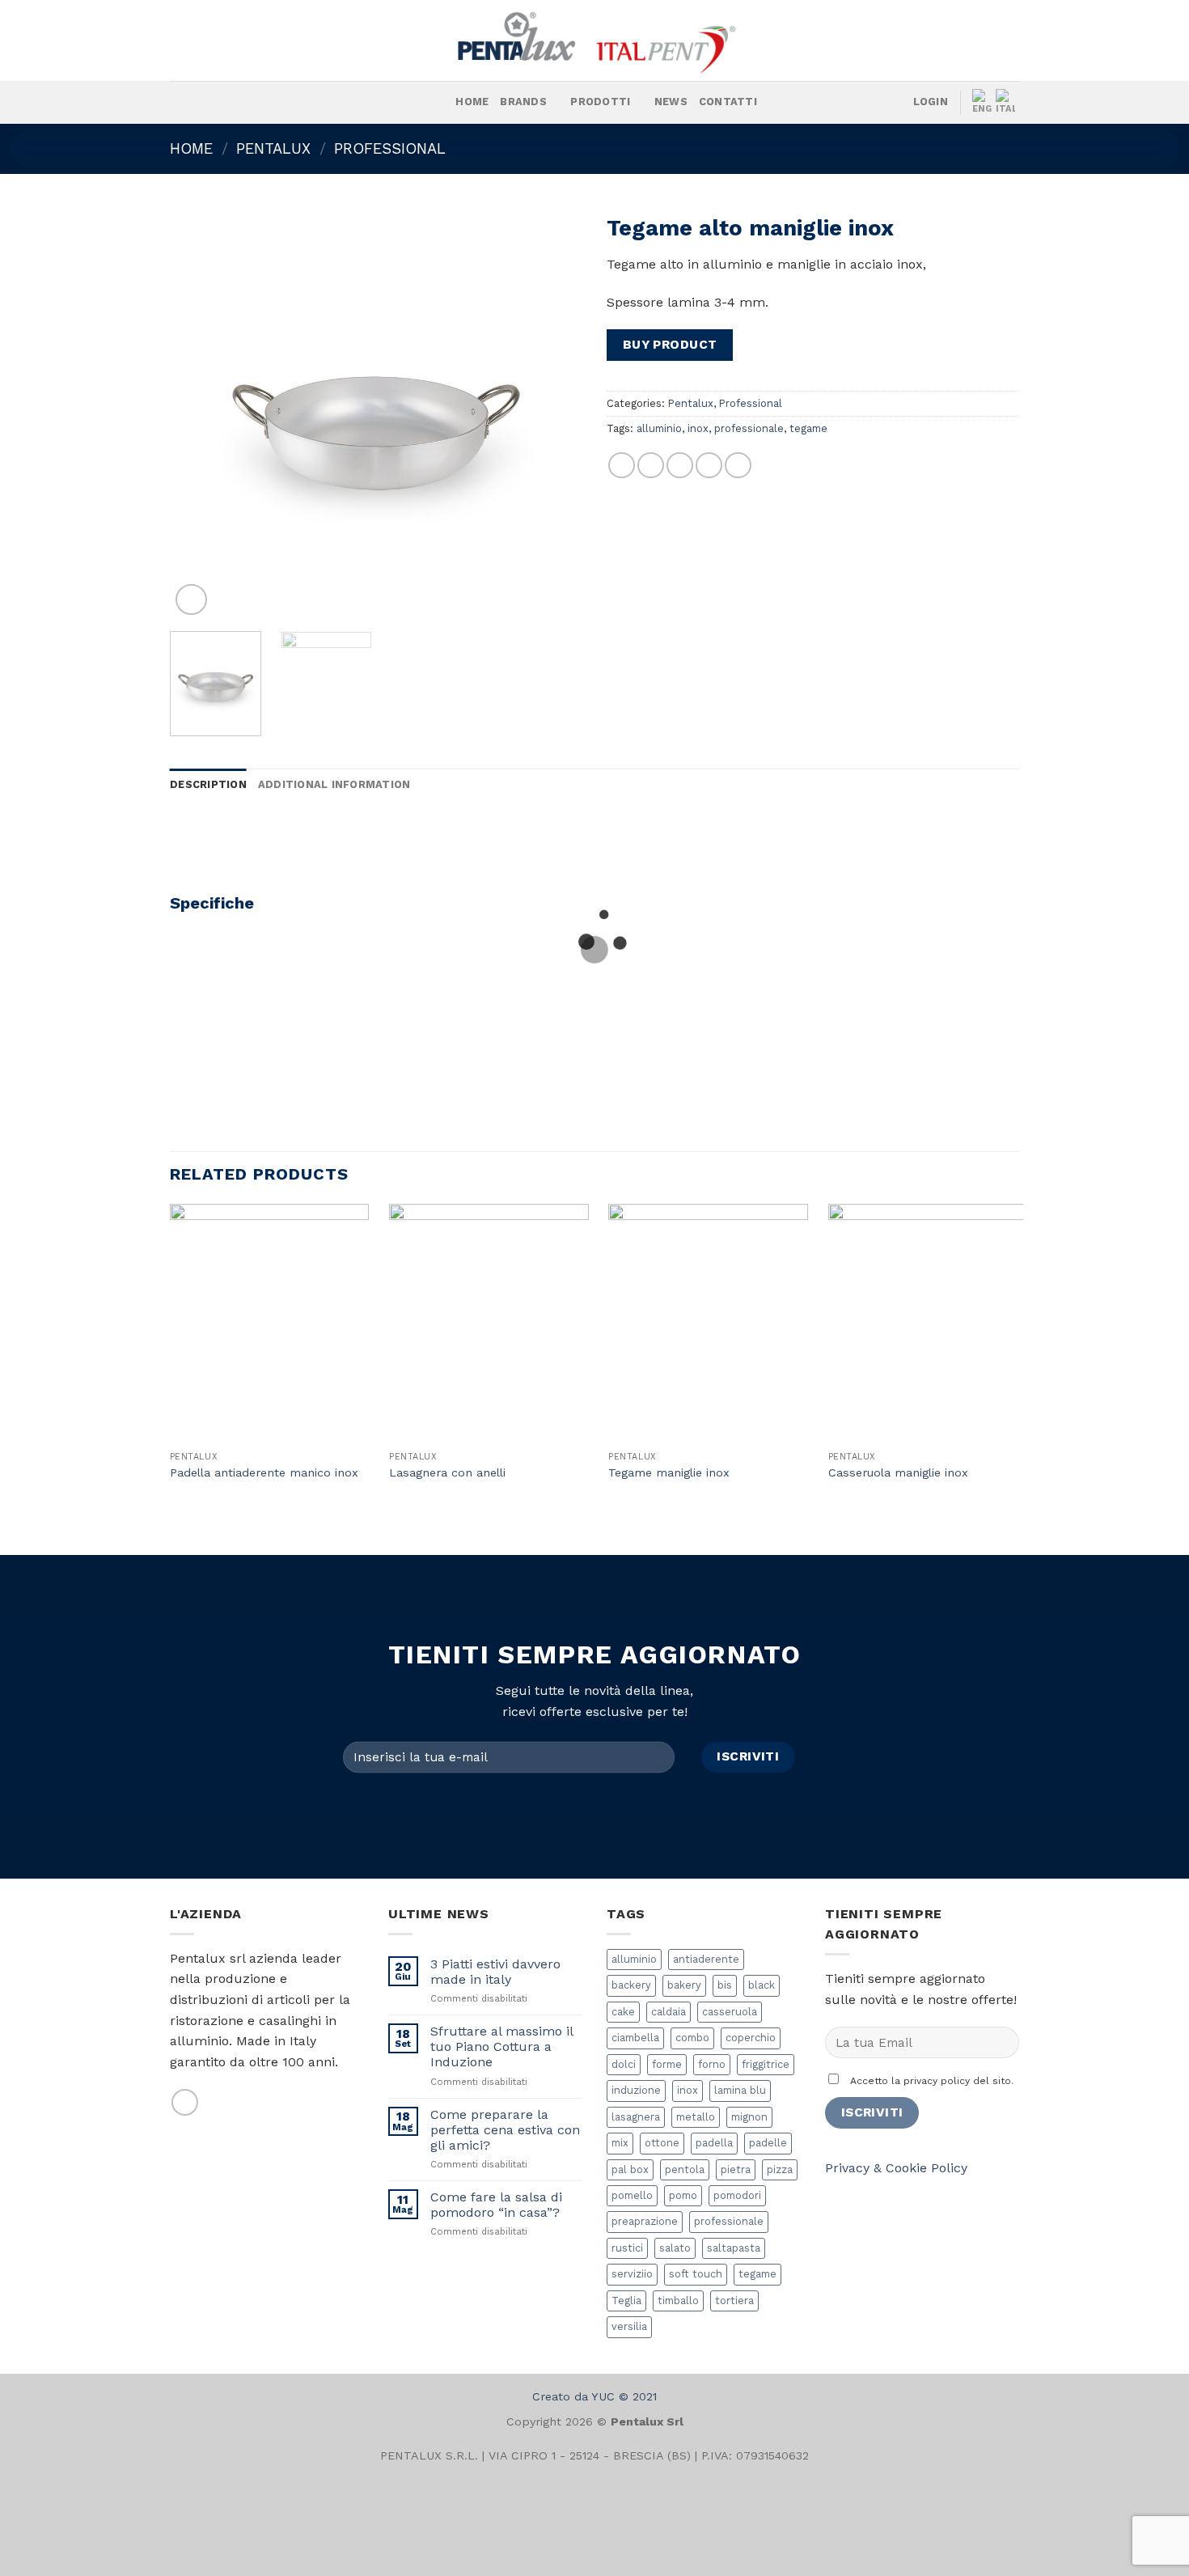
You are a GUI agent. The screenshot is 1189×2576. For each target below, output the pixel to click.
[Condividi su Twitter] (651, 466)
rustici (627, 2248)
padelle (768, 2143)
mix (620, 2143)
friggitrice (766, 2064)
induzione (636, 2090)
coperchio (751, 2038)
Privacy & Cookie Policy (896, 2168)
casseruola (730, 2012)
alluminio (659, 428)
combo (692, 2038)
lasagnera (636, 2117)
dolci (624, 2064)
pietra (736, 2169)
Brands (523, 102)
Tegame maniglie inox (669, 1472)
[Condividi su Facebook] (622, 466)
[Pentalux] (594, 40)
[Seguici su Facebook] (234, 103)
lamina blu (740, 2090)
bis (725, 1985)
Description (208, 784)
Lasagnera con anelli (447, 1472)
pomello (632, 2195)
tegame (808, 428)
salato (675, 2248)
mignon (749, 2117)
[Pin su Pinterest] (709, 466)
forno (712, 2064)
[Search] (438, 102)
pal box (630, 2169)
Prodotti (600, 102)
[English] (984, 102)
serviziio (632, 2274)
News (671, 102)
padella (714, 2143)
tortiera (734, 2301)
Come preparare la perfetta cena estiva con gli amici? (505, 2130)
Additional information (334, 784)
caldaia (669, 2012)
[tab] (208, 785)
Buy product (670, 345)
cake (623, 2012)
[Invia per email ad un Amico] (680, 466)
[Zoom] (191, 600)
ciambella (635, 2038)
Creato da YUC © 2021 (594, 2396)
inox (698, 428)
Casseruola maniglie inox (898, 1472)
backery (631, 1985)
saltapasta (734, 2248)
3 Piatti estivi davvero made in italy (495, 1972)
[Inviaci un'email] (185, 2102)
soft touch (696, 2274)
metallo (696, 2117)
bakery (684, 1985)
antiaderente (706, 1959)
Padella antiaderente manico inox (264, 1472)
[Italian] (1007, 102)
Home (472, 102)
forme (667, 2064)
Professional (390, 148)
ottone (662, 2143)
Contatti (728, 102)
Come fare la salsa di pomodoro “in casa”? (496, 2205)
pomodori (737, 2195)
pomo (683, 2195)
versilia (629, 2326)
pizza (780, 2169)
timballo (678, 2301)
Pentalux (273, 148)
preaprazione (645, 2221)
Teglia (626, 2301)
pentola (685, 2169)
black (762, 1985)
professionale (749, 428)
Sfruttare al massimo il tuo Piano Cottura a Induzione (501, 2046)
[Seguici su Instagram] (255, 103)
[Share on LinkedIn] (738, 466)
